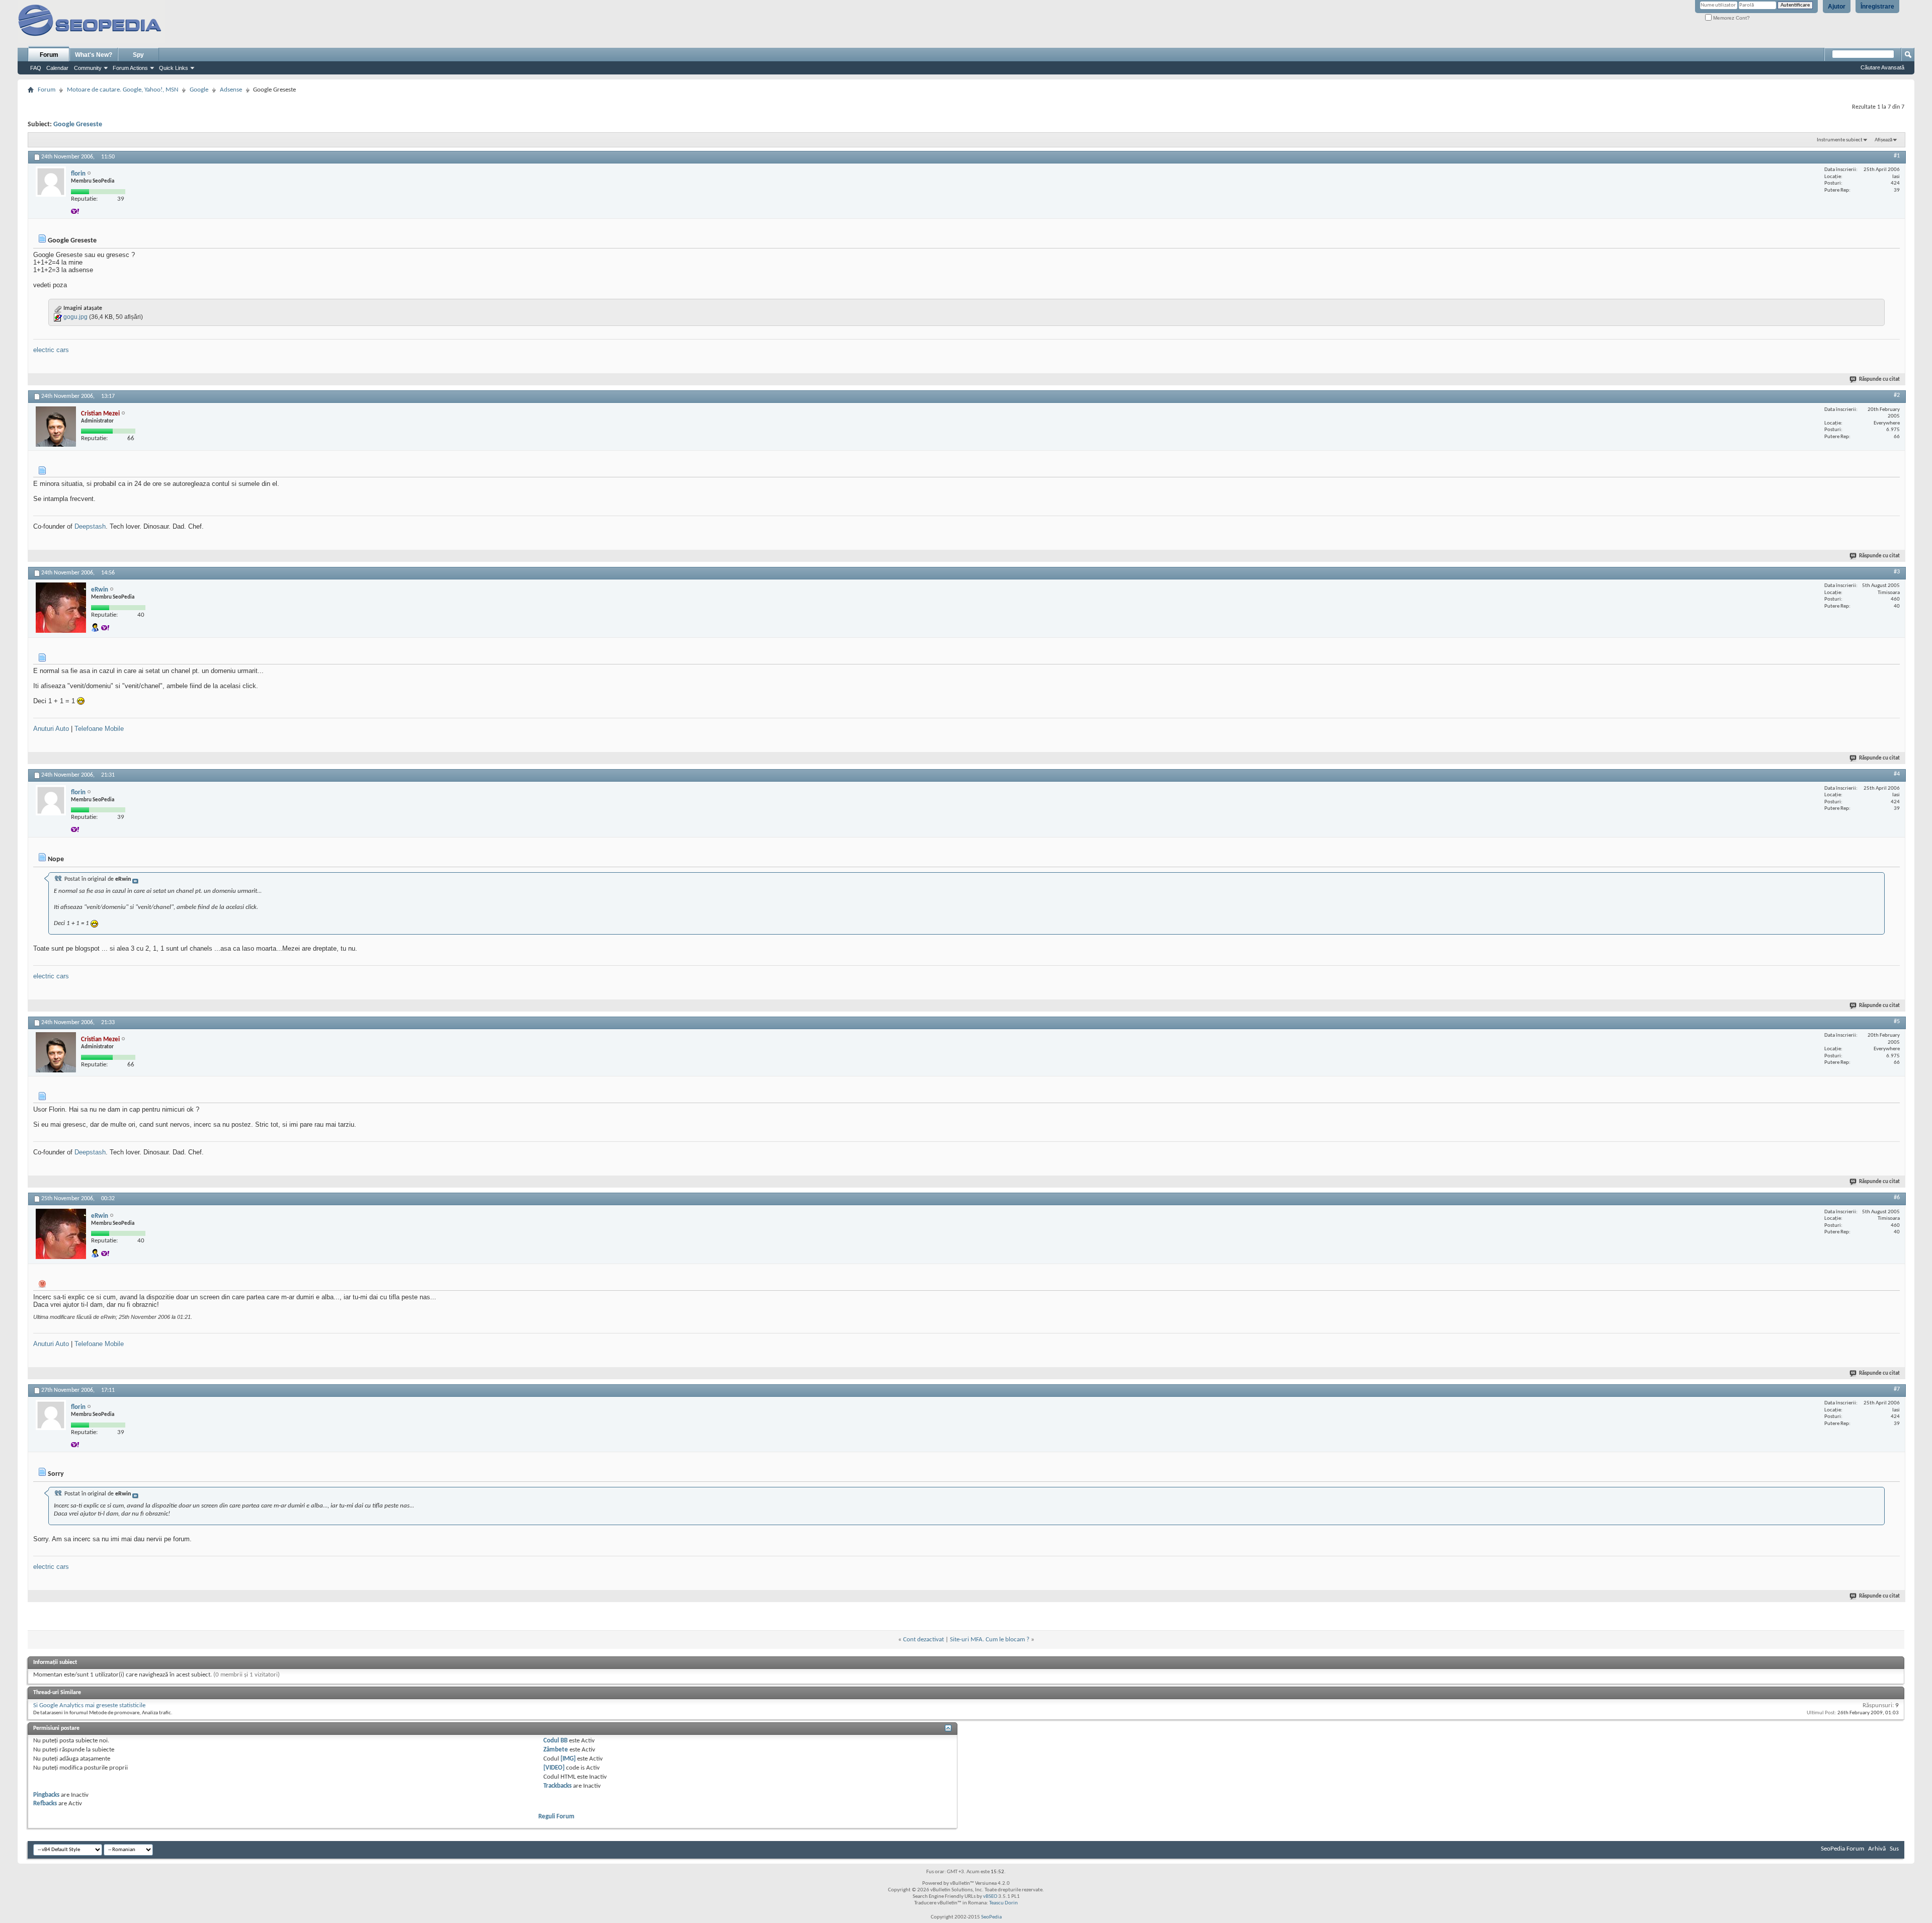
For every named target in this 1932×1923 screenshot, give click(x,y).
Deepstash (90, 526)
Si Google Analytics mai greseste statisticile (89, 1705)
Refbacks (45, 1804)
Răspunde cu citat (1879, 380)
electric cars (51, 350)
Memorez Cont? (1731, 18)
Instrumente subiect (1840, 140)
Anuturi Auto (51, 729)
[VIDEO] (554, 1768)
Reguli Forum (556, 1817)
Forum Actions (130, 68)
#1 (1897, 156)
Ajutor (1837, 7)
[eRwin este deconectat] (61, 608)
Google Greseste (78, 124)
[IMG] (568, 1759)
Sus (1894, 1849)
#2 (1897, 395)
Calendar (57, 68)
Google (199, 90)
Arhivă (1877, 1849)
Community (88, 68)
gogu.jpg (75, 317)
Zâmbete (556, 1750)
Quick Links (174, 68)
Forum (49, 55)
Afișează (1883, 140)
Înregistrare (1877, 7)
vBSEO (990, 1897)
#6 (1897, 1198)
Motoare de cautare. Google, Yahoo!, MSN (123, 90)
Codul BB (555, 1741)
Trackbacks (557, 1786)
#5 (1897, 1022)
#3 (1897, 572)
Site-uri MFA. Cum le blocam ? (990, 1640)
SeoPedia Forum (1842, 1849)
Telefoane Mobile (99, 729)
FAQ (36, 68)
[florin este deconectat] (51, 182)
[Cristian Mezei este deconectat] (56, 427)
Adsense (231, 90)
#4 (1897, 774)
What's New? (94, 55)
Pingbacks (46, 1795)
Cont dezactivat (923, 1640)
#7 (1897, 1389)
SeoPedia (991, 1917)
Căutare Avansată (1882, 67)
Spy (138, 55)
